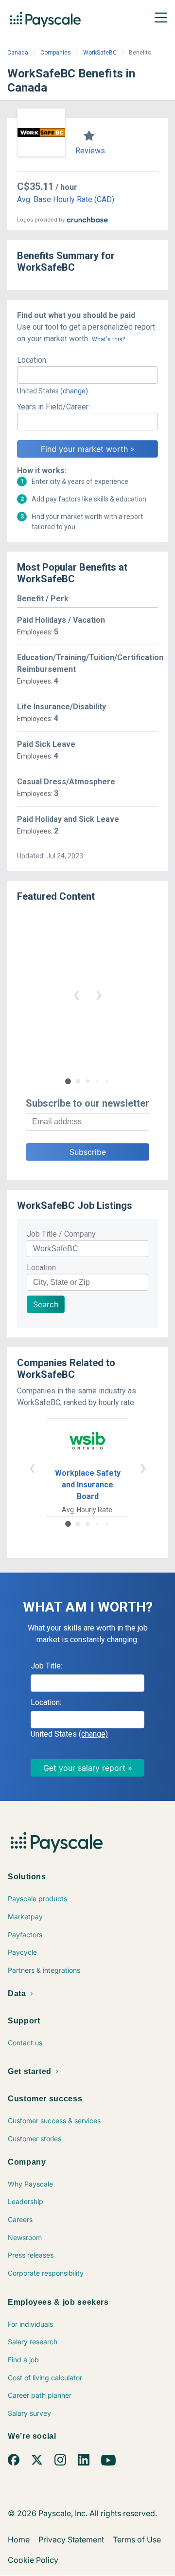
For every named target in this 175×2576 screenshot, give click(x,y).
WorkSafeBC (100, 53)
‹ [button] (76, 994)
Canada (18, 53)
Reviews (90, 151)
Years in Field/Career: (53, 407)
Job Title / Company (61, 1234)
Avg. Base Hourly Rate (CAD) (66, 199)
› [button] (99, 994)
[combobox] (87, 375)
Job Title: (46, 1666)
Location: (32, 360)
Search (46, 1304)
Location (41, 1268)
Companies (56, 53)
